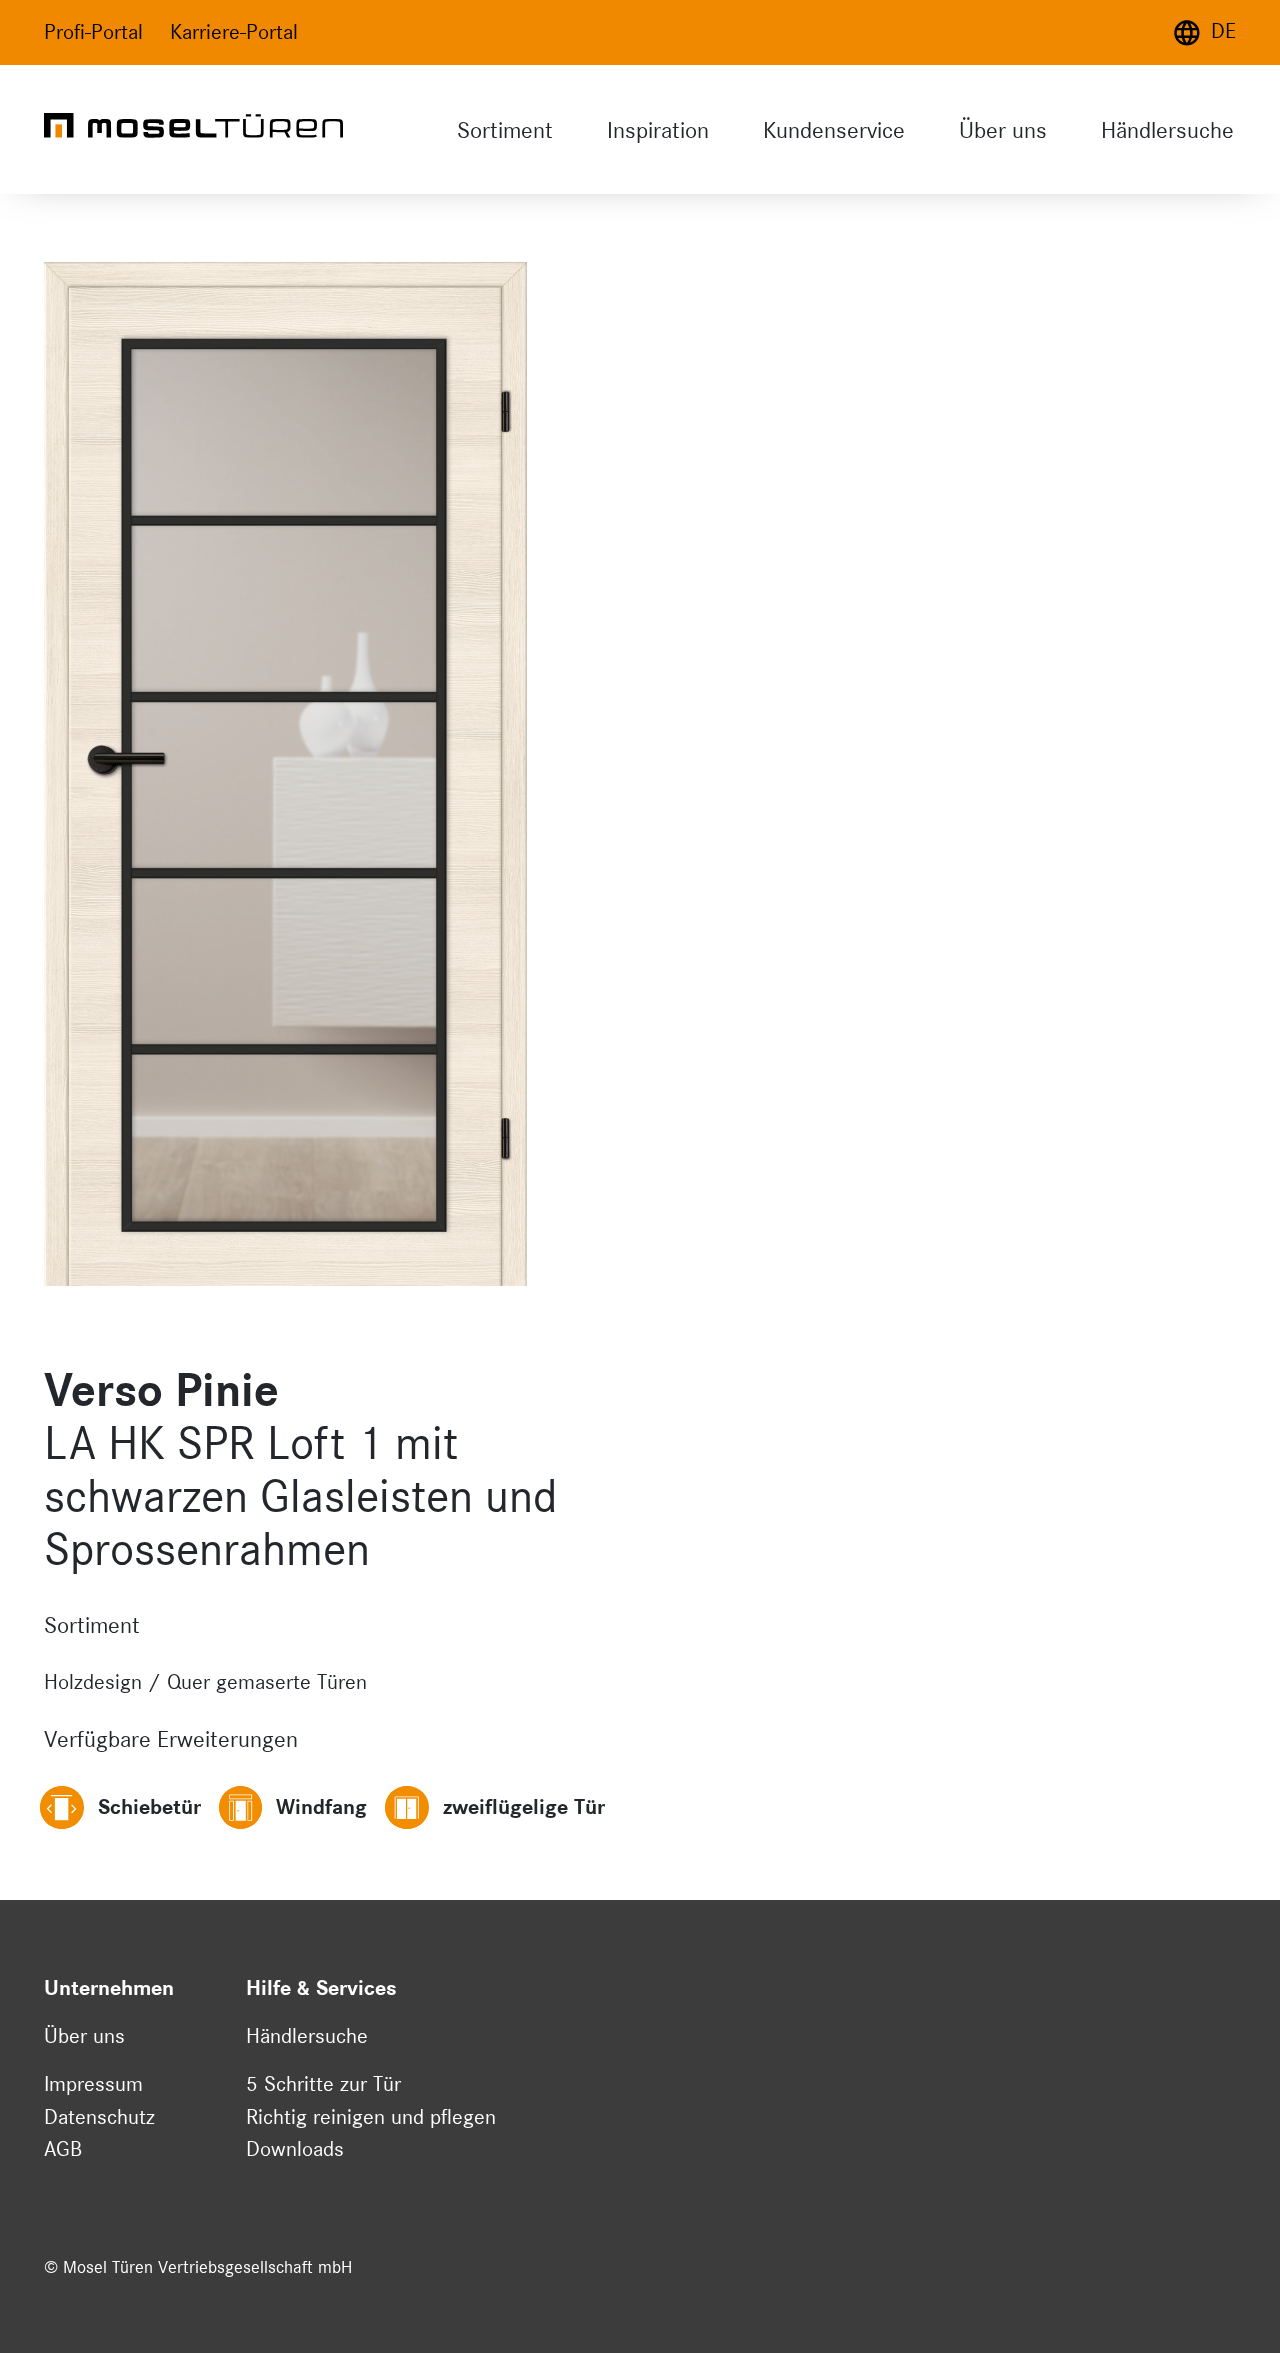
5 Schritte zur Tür (323, 2084)
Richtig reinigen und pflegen (371, 2117)
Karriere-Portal (234, 32)
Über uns (1003, 130)
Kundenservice (834, 130)
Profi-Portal (93, 32)
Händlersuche (1167, 130)
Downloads (295, 2149)
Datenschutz (99, 2117)
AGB (63, 2149)
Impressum (93, 2084)
